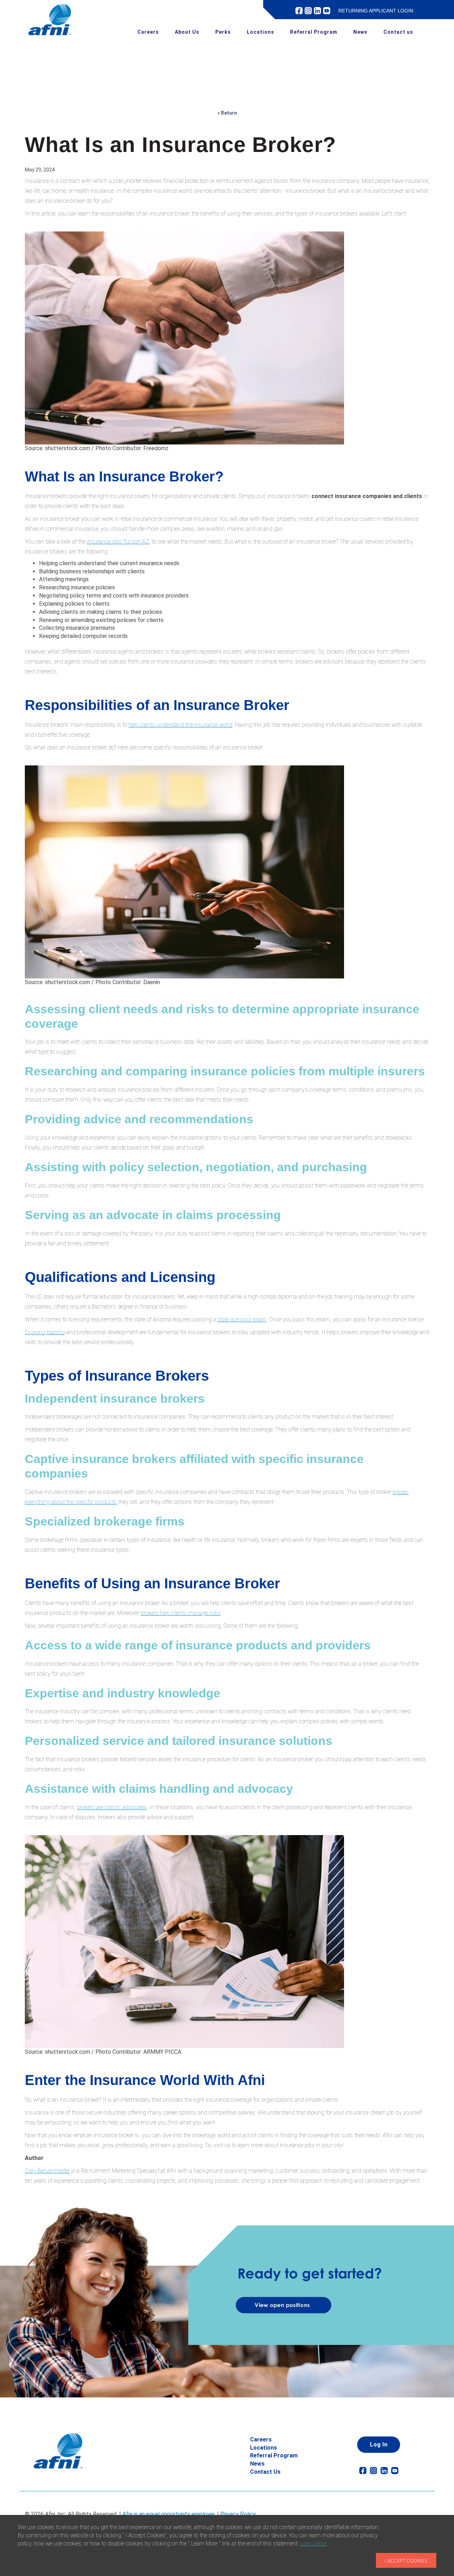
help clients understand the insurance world (180, 725)
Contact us (398, 32)
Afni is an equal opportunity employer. (169, 2514)
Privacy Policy (238, 2514)
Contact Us (265, 2472)
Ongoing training (45, 1332)
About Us (187, 32)
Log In (379, 2444)
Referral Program (314, 32)
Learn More (313, 2544)
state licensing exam (242, 1319)
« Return (227, 113)
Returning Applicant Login (376, 11)
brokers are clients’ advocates (112, 1807)
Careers (148, 32)
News (360, 32)
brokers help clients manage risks (181, 1613)
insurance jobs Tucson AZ (118, 542)
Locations (261, 32)
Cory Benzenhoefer (47, 2171)
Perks (223, 32)
